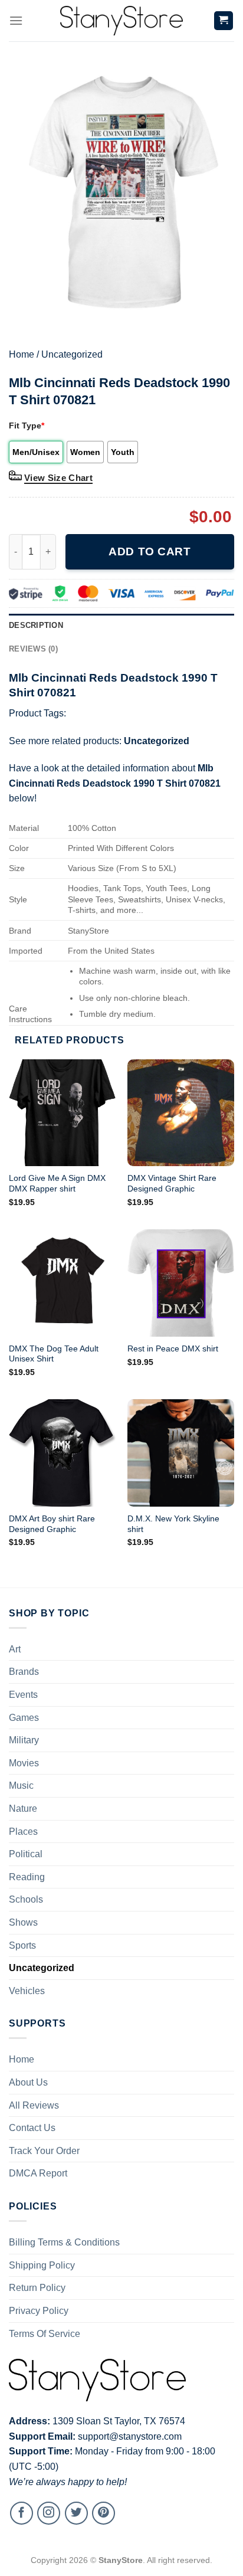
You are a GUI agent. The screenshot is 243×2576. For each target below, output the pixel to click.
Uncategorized (72, 354)
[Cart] (224, 21)
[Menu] (16, 20)
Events (23, 1695)
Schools (26, 1899)
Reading (27, 1877)
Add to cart (150, 551)
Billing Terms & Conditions (64, 2242)
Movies (24, 1763)
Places (23, 1832)
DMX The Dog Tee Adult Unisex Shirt (54, 1354)
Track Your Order (44, 2151)
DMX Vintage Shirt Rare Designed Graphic (172, 1184)
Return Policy (37, 2288)
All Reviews (34, 2105)
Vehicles (27, 1991)
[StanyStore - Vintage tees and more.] (121, 21)
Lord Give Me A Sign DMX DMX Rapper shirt (57, 1184)
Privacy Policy (39, 2311)
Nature (23, 1809)
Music (21, 1785)
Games (24, 1718)
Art (15, 1649)
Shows (23, 1922)
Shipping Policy (42, 2265)
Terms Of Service (45, 2334)
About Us (28, 2082)
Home (22, 354)
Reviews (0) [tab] (33, 649)
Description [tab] (36, 625)
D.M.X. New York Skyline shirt (173, 1524)
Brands (24, 1672)
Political (26, 1854)
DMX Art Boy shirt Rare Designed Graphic (52, 1524)
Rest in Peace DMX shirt (173, 1349)
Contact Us (32, 2128)
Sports (22, 1945)
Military (24, 1740)
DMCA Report (38, 2173)
